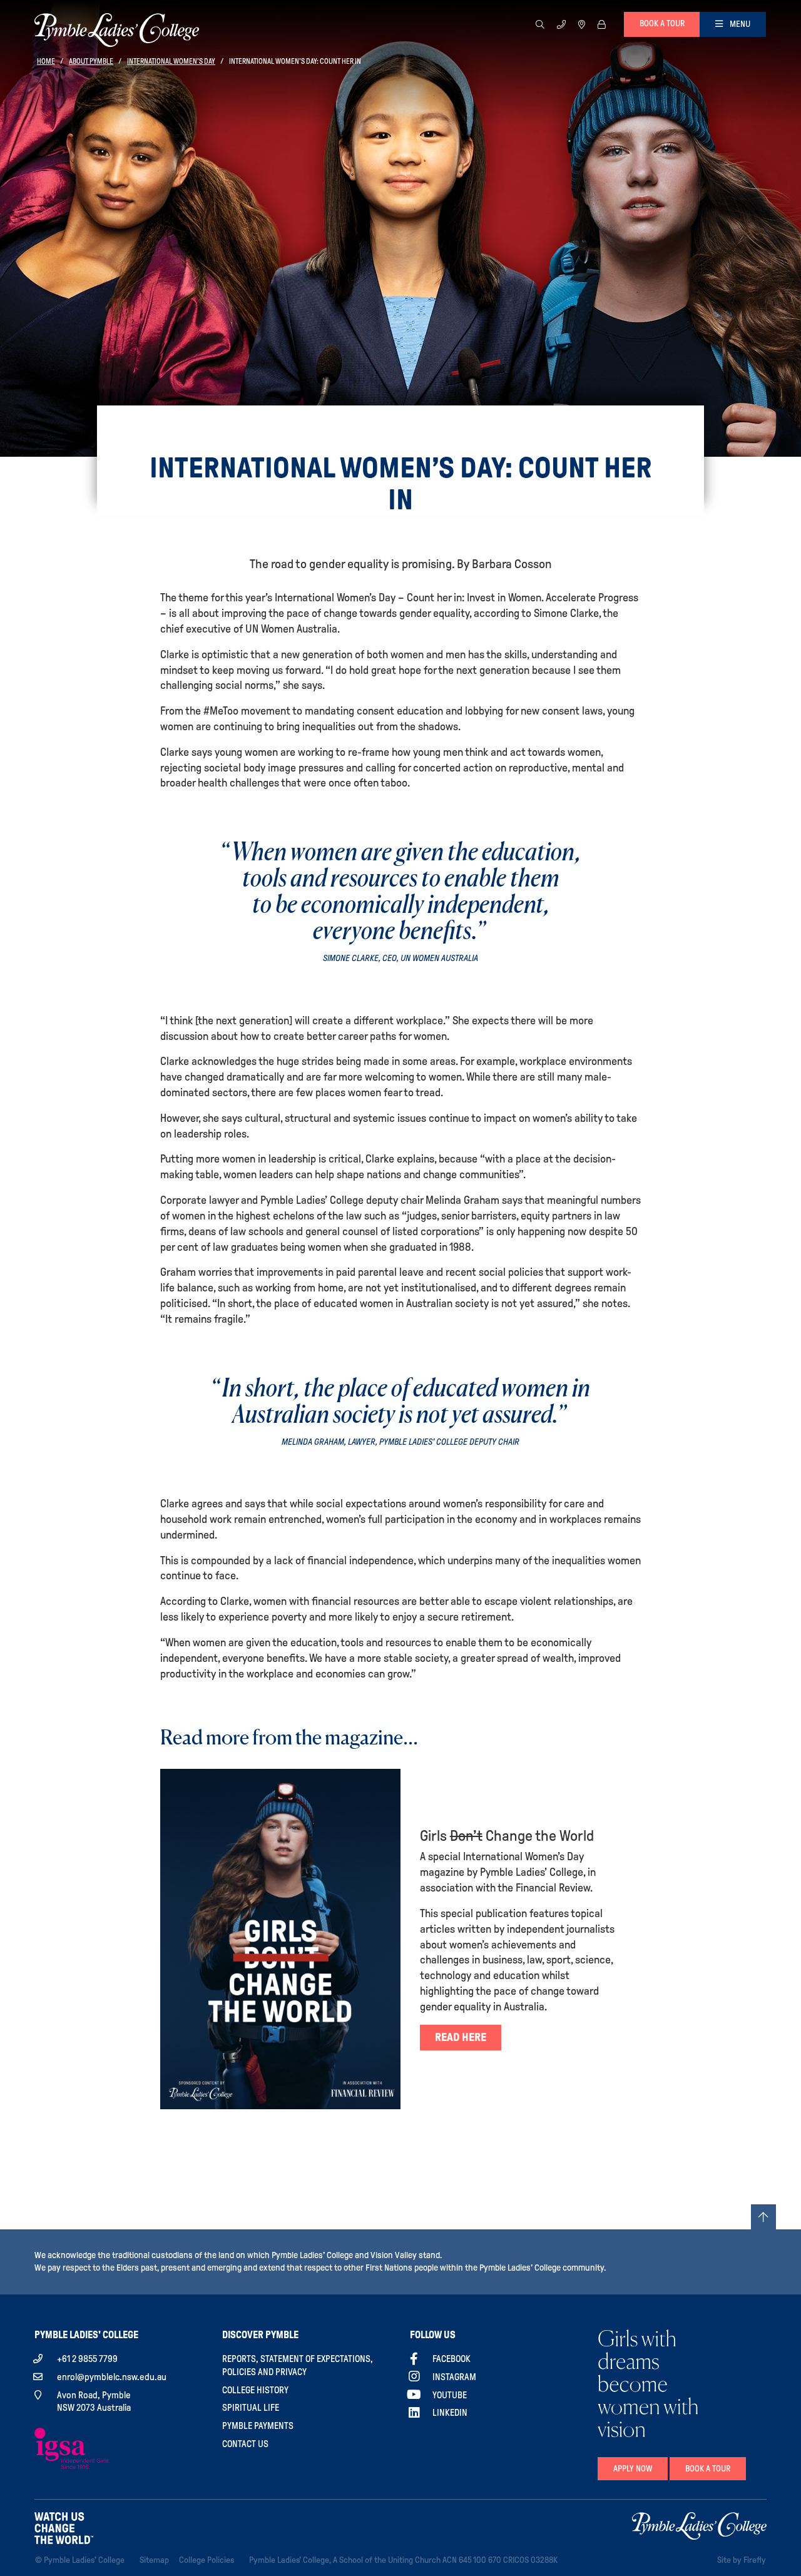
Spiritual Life (251, 2408)
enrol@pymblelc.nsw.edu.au (112, 2377)
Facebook (452, 2359)
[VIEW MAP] (582, 24)
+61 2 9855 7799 (87, 2359)
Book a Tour (708, 2469)
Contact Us (245, 2444)
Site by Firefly (742, 2560)
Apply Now (633, 2469)
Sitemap (157, 2560)
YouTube (450, 2395)
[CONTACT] (561, 24)
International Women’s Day (171, 61)
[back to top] (763, 2217)
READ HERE (461, 2037)
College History (255, 2390)
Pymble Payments (258, 2426)
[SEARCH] (540, 24)
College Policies (209, 2560)
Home (46, 61)
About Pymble (91, 61)
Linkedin (450, 2413)
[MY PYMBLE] (601, 24)
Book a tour (662, 23)
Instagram (454, 2377)
